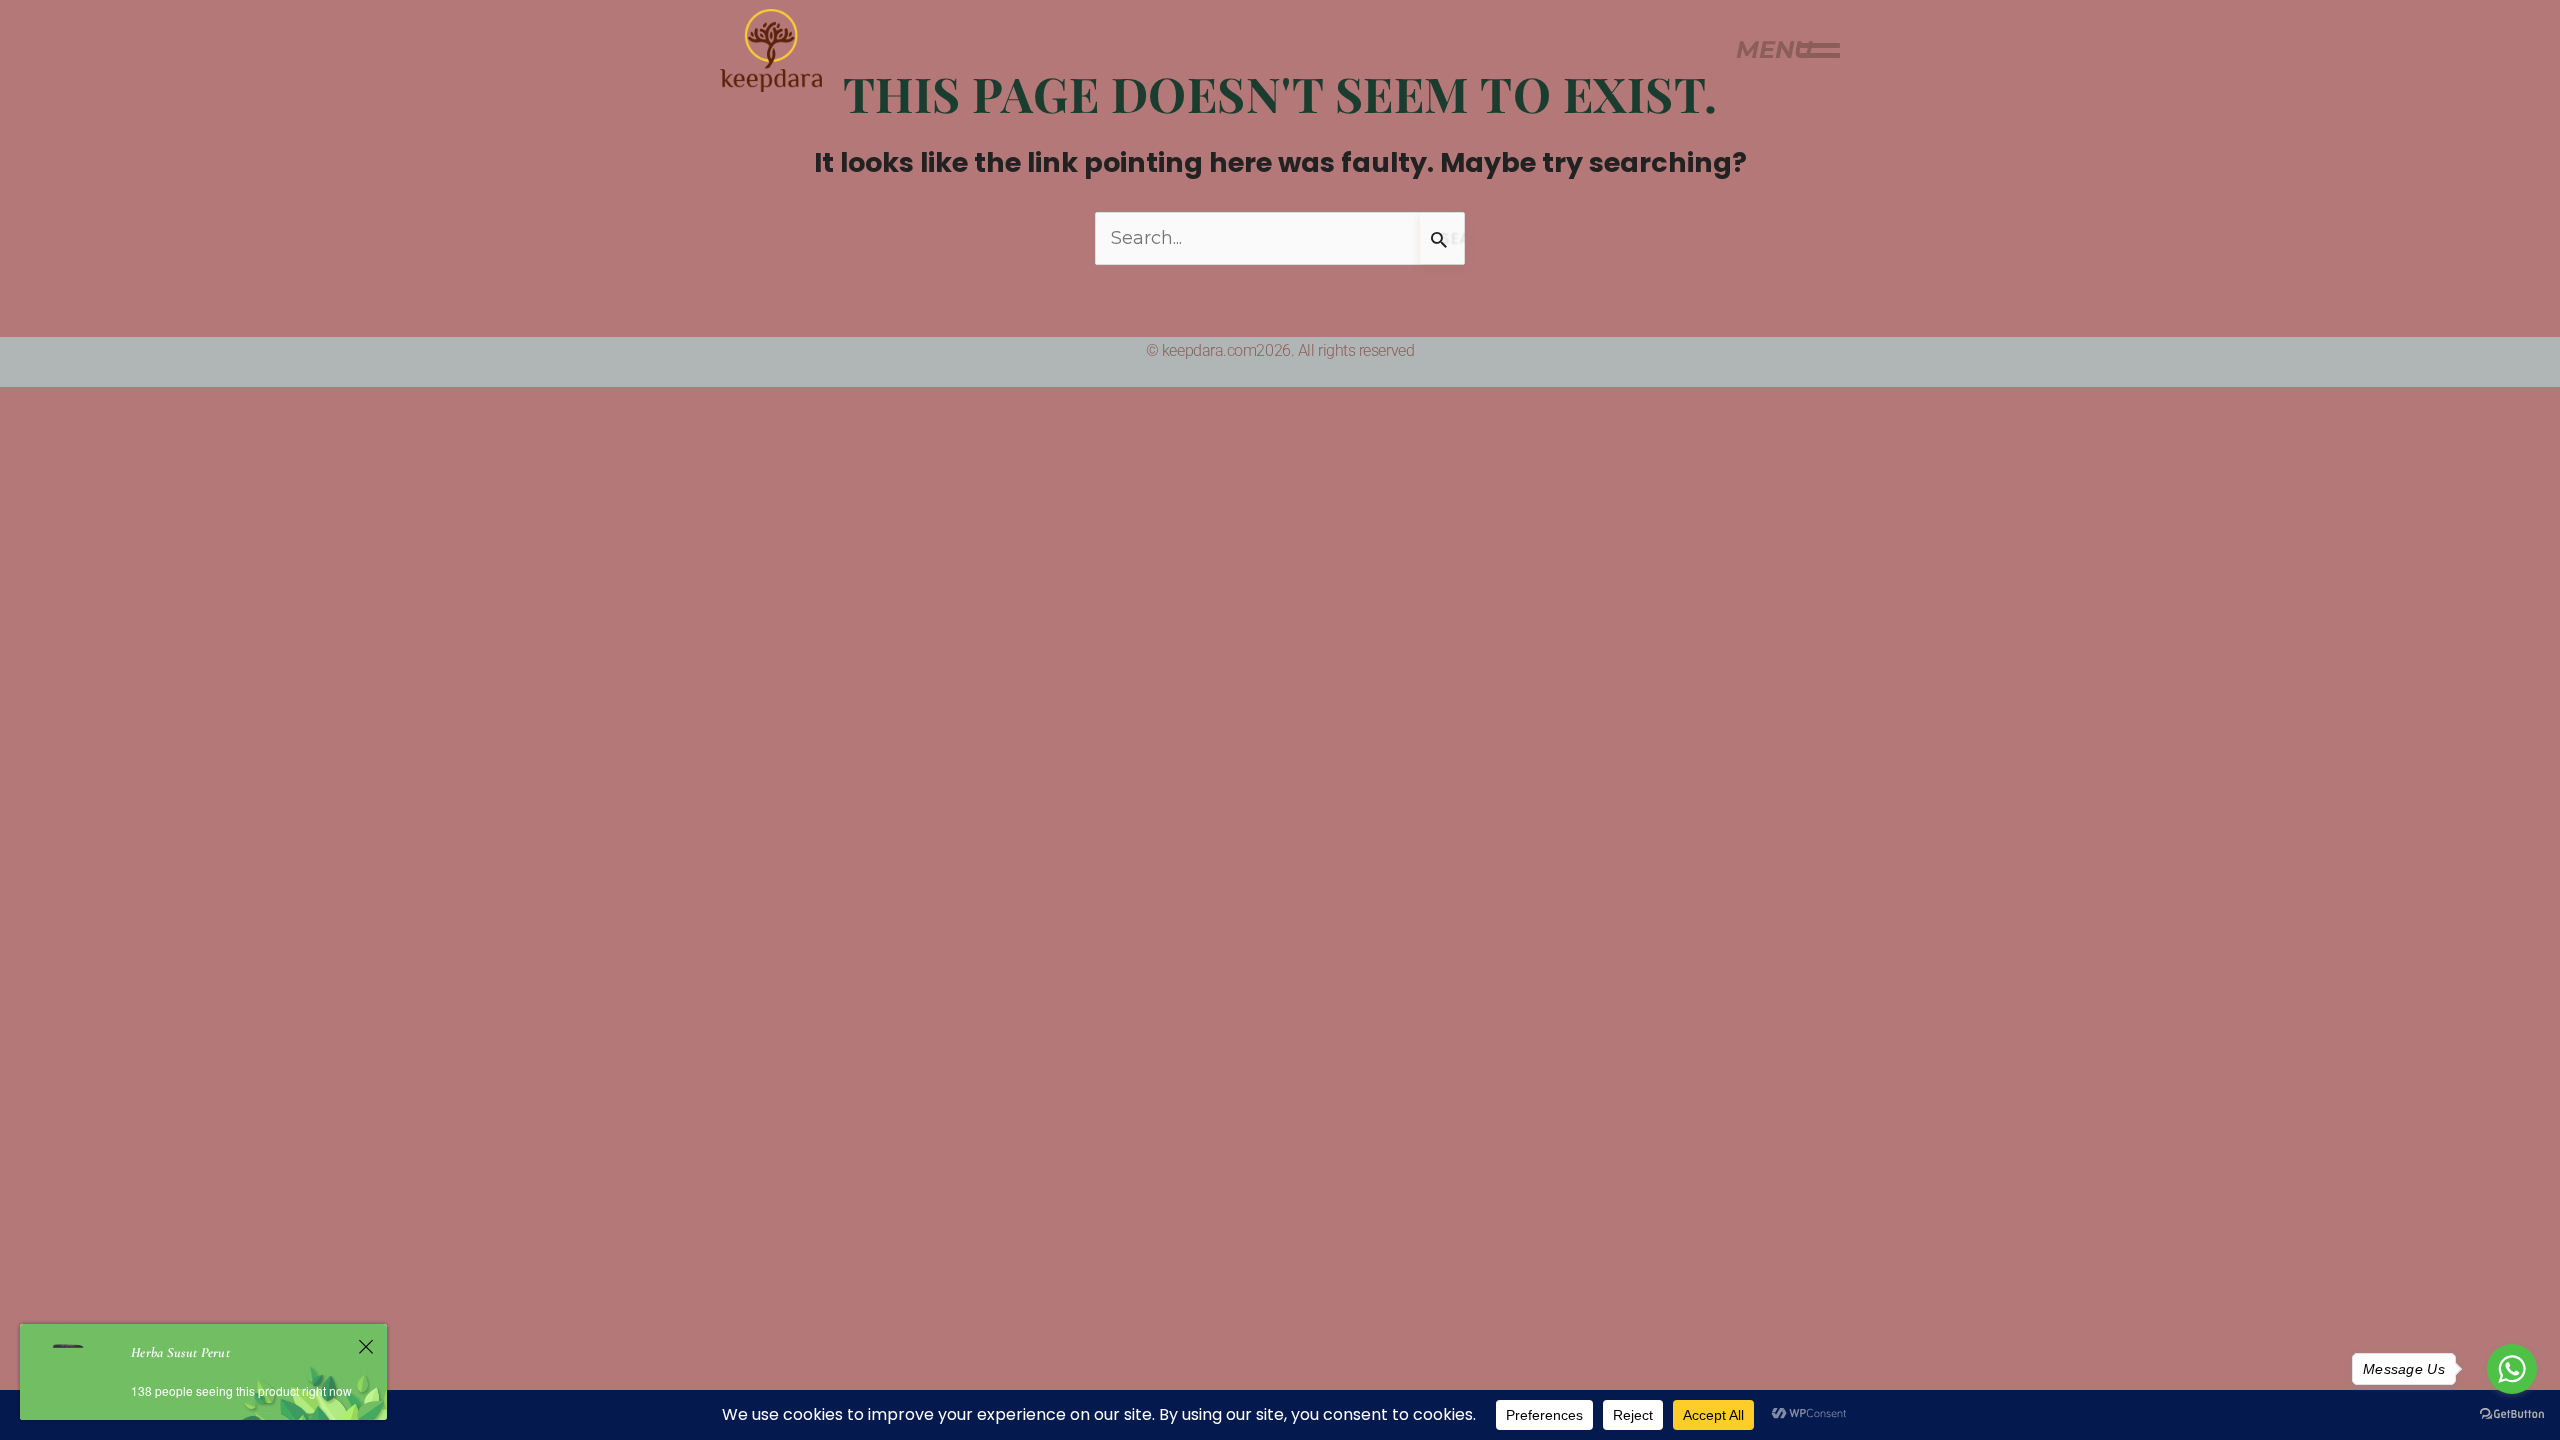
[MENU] (1820, 50)
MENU (1774, 49)
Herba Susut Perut (180, 1352)
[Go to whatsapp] (2512, 1369)
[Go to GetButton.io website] (2512, 1413)
